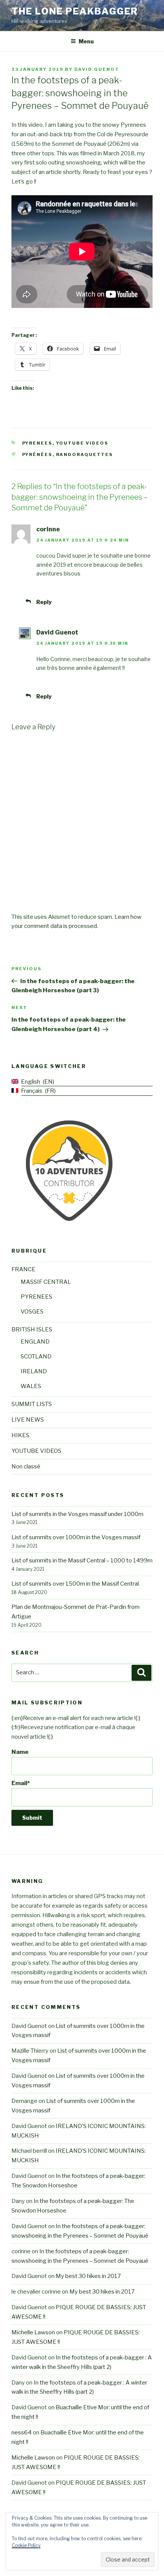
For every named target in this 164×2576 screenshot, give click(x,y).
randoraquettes (85, 454)
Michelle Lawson (33, 2332)
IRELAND (34, 1371)
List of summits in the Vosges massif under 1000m (77, 1514)
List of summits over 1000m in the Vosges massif (76, 1537)
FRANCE (23, 1269)
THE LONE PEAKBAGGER (75, 11)
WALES (31, 1386)
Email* (21, 1783)
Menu (86, 41)
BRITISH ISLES (32, 1329)
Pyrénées (37, 454)
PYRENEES (37, 443)
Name (20, 1752)
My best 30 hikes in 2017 (88, 2276)
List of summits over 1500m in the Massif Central (75, 1584)
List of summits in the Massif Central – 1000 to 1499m (82, 1561)
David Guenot (97, 69)
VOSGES (32, 1312)
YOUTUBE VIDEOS (82, 443)
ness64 (22, 2433)
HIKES (20, 1435)
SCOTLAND (36, 1357)
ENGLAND (35, 1342)
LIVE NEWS (28, 1420)
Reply (44, 602)
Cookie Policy (26, 2545)
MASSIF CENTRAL (46, 1282)
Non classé (26, 1467)
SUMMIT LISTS (32, 1404)
